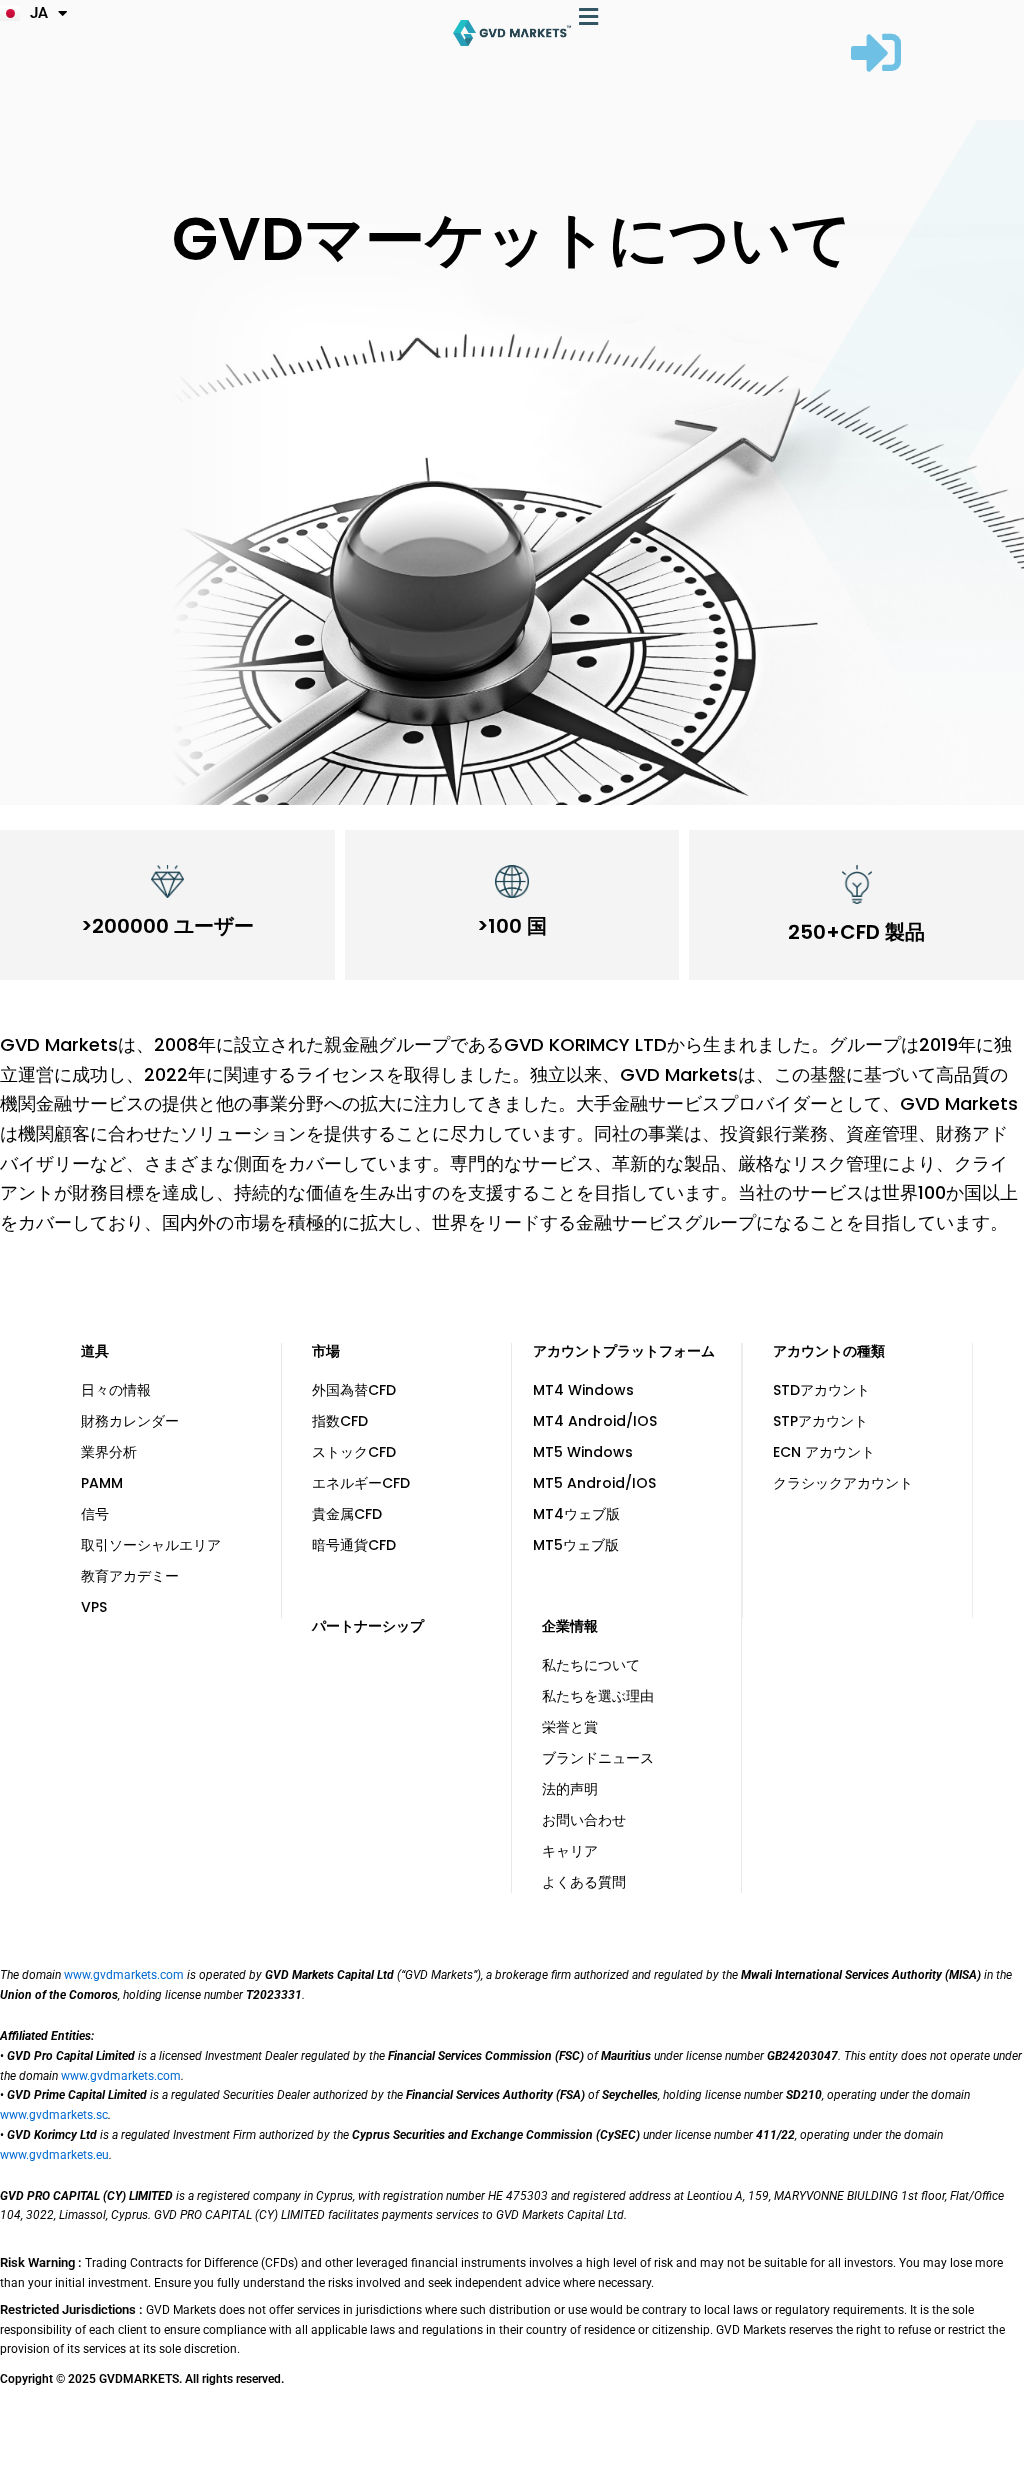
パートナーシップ (368, 1626)
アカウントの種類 (829, 1351)
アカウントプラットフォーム (624, 1351)
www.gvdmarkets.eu (54, 2155)
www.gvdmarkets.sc (54, 2115)
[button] (589, 16)
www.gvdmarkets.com (124, 1975)
